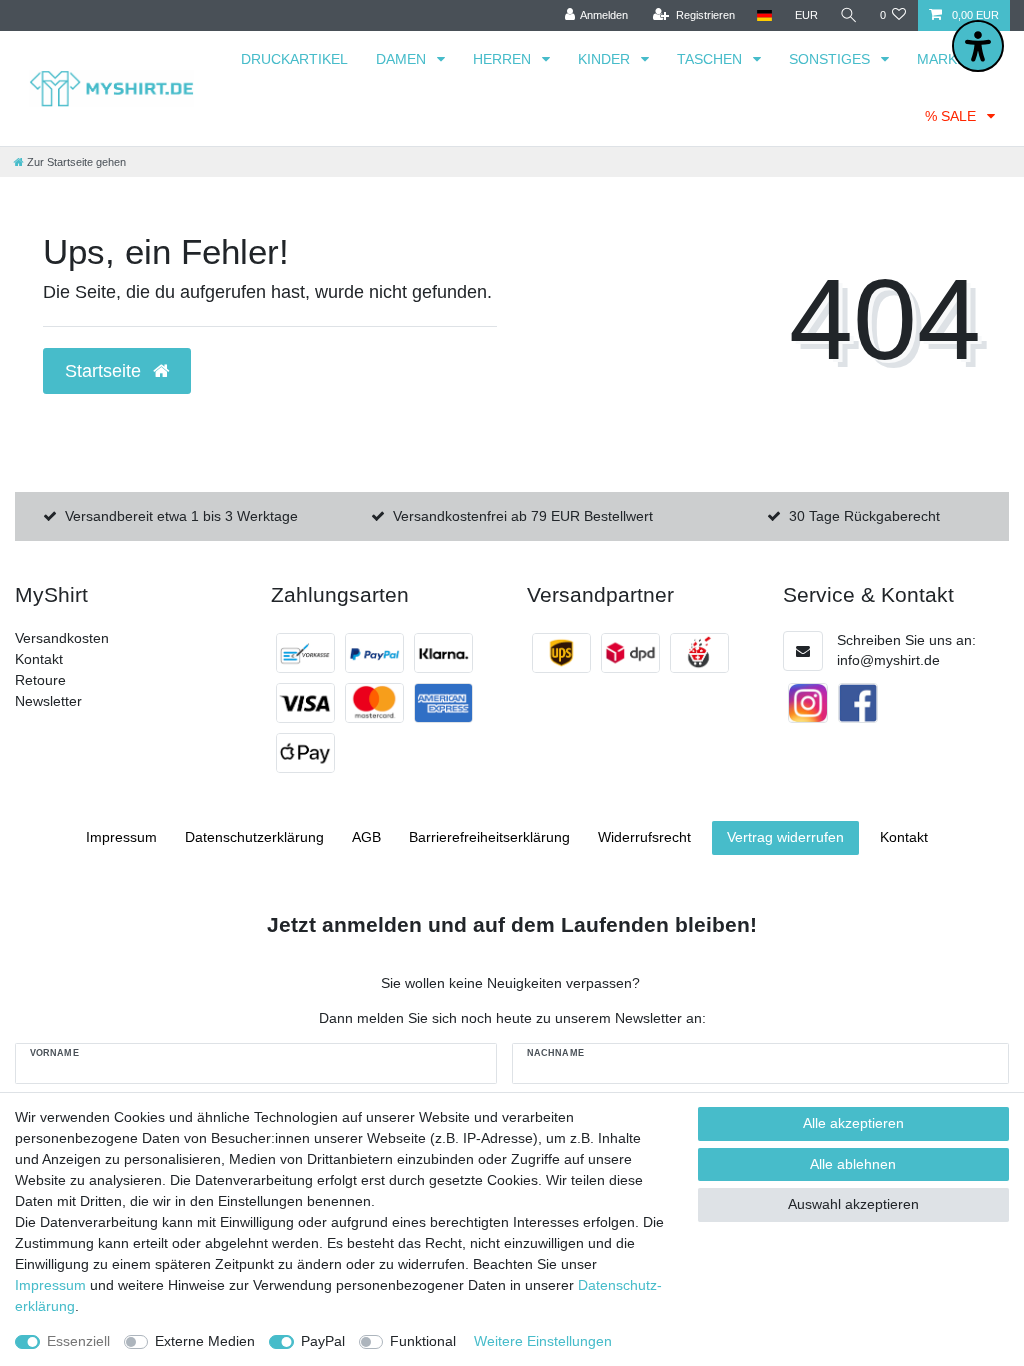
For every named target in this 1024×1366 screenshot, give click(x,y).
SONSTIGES (831, 59)
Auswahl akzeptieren (853, 1204)
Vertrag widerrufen (785, 837)
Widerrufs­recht (644, 837)
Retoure (40, 680)
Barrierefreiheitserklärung (489, 837)
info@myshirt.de (888, 660)
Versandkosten (62, 638)
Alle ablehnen (853, 1164)
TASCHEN (711, 59)
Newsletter (48, 701)
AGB (366, 837)
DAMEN (403, 59)
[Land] (764, 15)
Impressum (121, 837)
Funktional (423, 1341)
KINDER (606, 59)
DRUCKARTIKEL (294, 59)
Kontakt (39, 659)
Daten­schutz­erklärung (254, 837)
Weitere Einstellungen (543, 1341)
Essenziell (78, 1341)
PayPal (323, 1341)
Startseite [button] (105, 371)
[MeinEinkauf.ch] (699, 653)
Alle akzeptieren (853, 1123)
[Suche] (849, 15)
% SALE (952, 116)
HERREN (504, 59)
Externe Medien (205, 1341)
